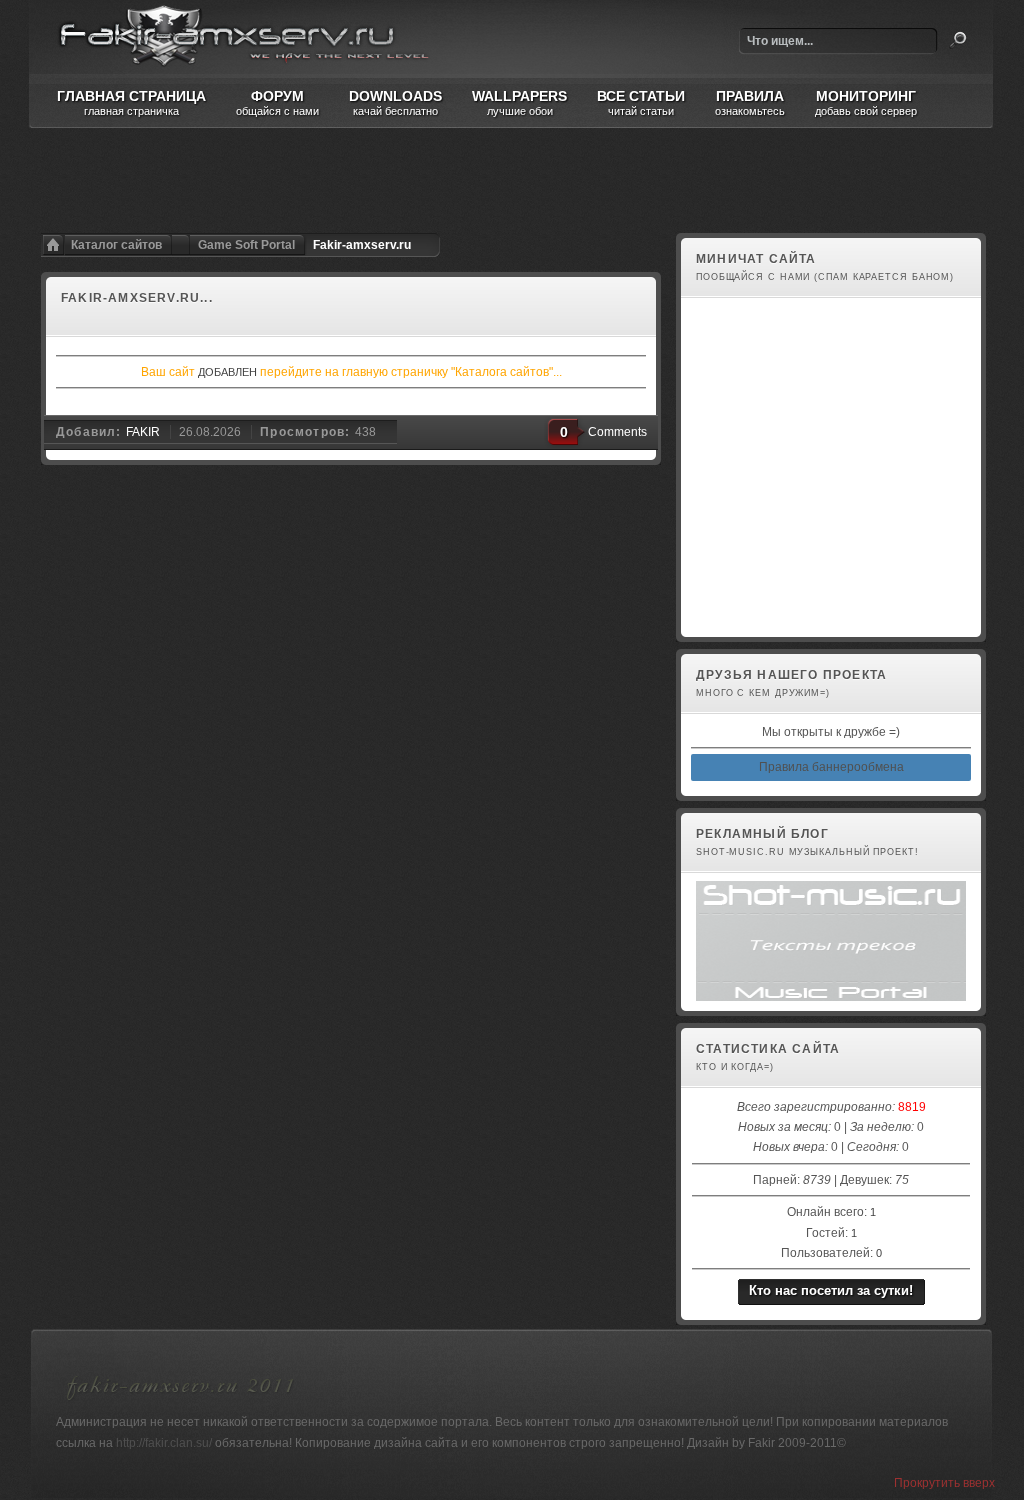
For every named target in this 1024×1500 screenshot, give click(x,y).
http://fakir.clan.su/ (164, 1443)
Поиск (958, 40)
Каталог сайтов (116, 245)
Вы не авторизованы (750, 616)
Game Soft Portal (246, 245)
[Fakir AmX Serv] (181, 1403)
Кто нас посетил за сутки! (831, 1290)
